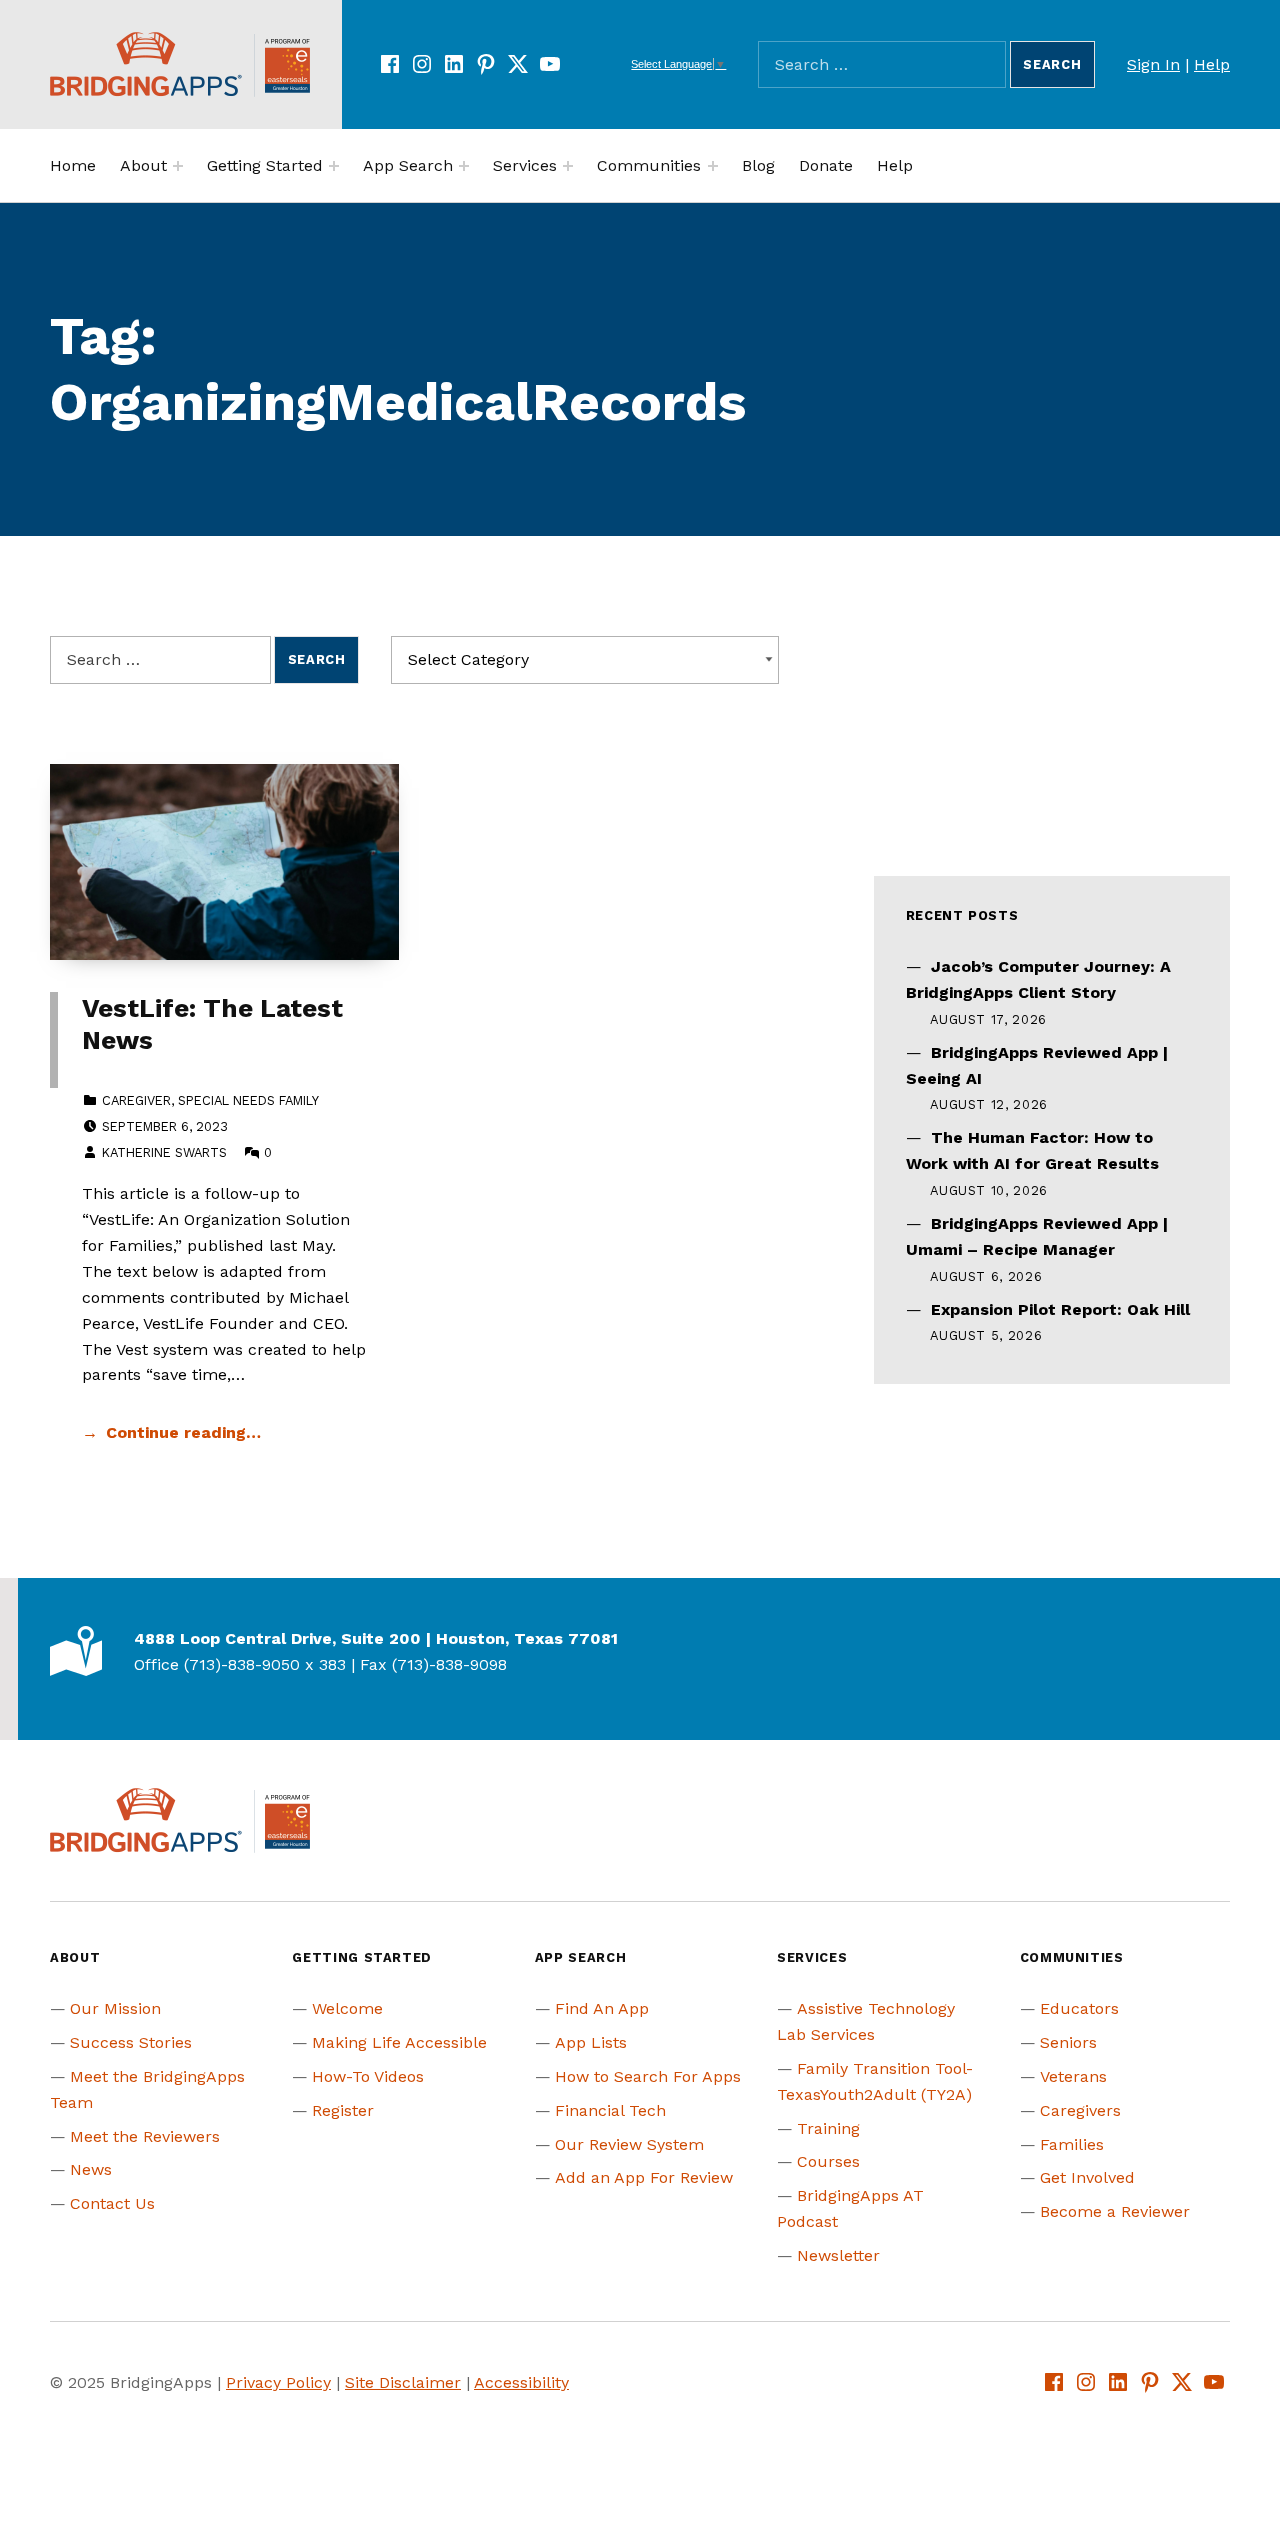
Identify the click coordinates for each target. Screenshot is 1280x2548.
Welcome (347, 2008)
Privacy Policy (278, 2382)
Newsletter (838, 2255)
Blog (758, 165)
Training (828, 2128)
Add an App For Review (644, 2177)
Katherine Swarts (164, 1152)
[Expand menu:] (178, 166)
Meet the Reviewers (145, 2136)
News (91, 2169)
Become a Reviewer (1115, 2211)
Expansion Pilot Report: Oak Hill (1060, 1309)
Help (1212, 64)
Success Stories (131, 2042)
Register (343, 2110)
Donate (826, 165)
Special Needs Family (248, 1100)
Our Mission (115, 2008)
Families (1072, 2144)
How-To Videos (368, 2076)
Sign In (1153, 64)
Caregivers (1080, 2110)
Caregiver (136, 1100)
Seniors (1068, 2042)
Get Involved (1087, 2177)
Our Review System (629, 2144)
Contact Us (112, 2203)
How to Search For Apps (648, 2076)
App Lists (591, 2042)
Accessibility (521, 2382)
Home (73, 165)
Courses (828, 2161)
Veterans (1073, 2076)
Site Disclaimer (403, 2382)
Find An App (602, 2008)
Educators (1079, 2008)
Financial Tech (610, 2110)
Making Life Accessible (399, 2042)
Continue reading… (183, 1432)
